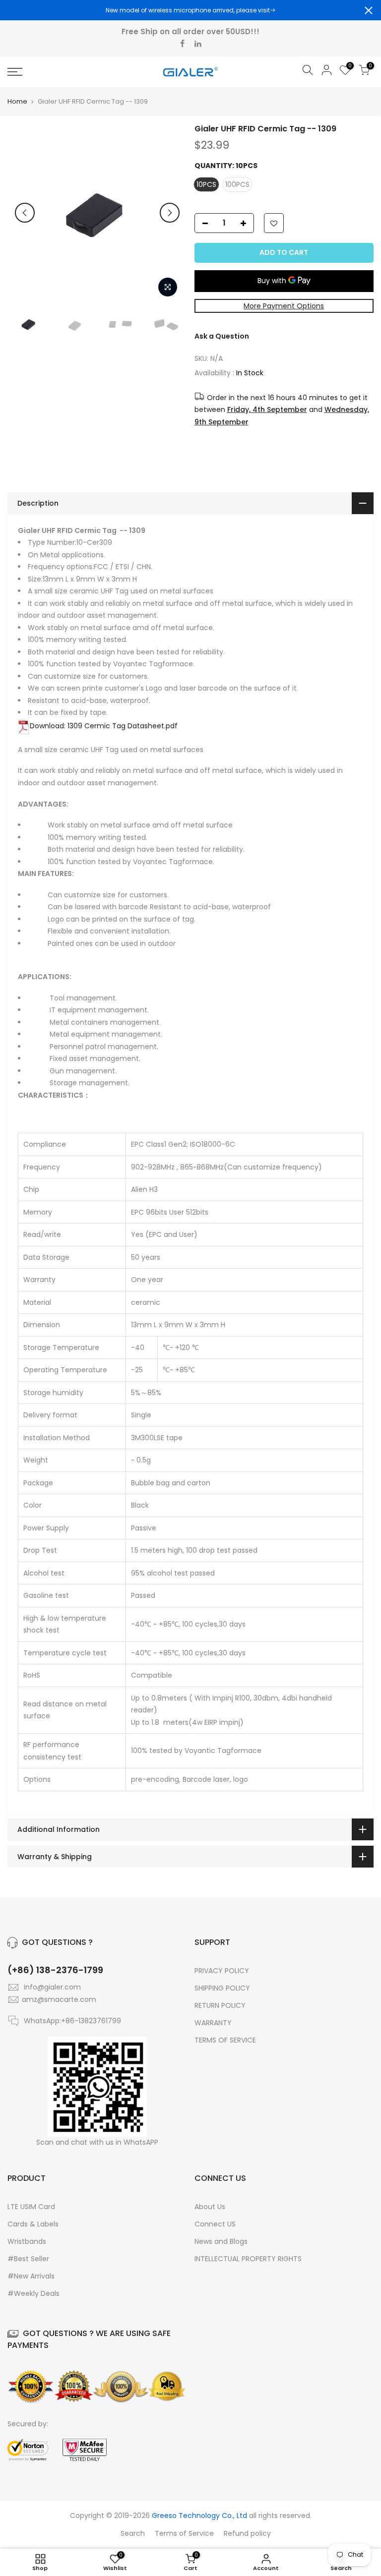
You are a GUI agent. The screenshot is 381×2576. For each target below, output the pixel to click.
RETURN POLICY (220, 2005)
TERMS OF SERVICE (225, 2040)
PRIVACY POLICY (222, 1971)
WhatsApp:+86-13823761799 (72, 2021)
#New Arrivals (31, 2276)
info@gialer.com (52, 1987)
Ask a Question (222, 336)
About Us (210, 2207)
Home (17, 102)
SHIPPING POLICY (222, 1988)
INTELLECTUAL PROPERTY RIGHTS (248, 2259)
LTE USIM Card (31, 2207)
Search (133, 2533)
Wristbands (27, 2241)
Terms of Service (184, 2533)
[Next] (170, 213)
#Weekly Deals (33, 2293)
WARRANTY (213, 2023)
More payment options (284, 306)
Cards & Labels (33, 2224)
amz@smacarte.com (59, 1999)
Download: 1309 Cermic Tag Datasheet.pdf (104, 726)
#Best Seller (28, 2259)
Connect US (215, 2224)
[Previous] (25, 213)
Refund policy (247, 2533)
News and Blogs (221, 2241)
